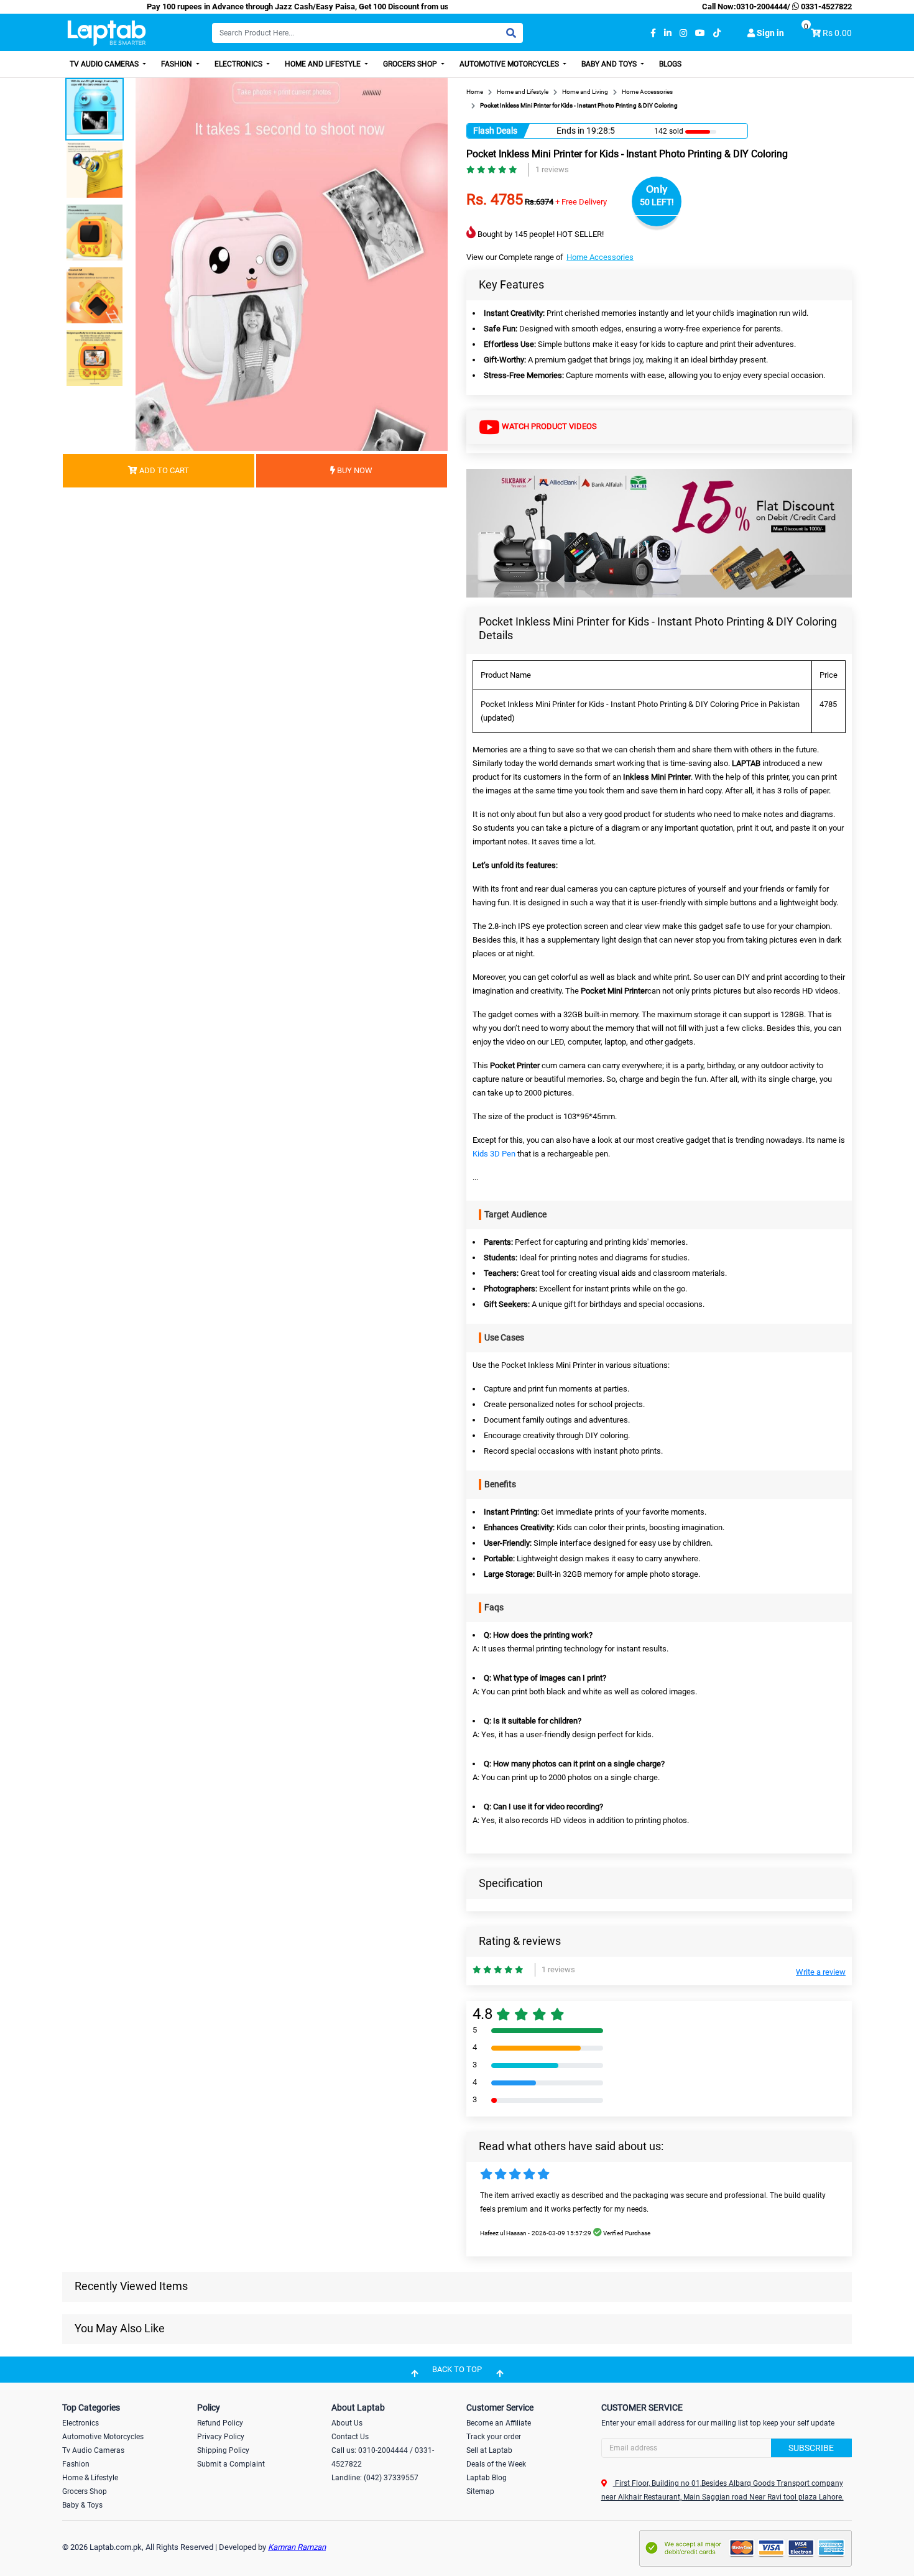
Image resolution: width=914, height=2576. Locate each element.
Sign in (769, 33)
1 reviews (552, 169)
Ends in (570, 131)
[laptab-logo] (107, 33)
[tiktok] (717, 33)
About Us (347, 2423)
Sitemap (480, 2491)
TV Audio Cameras (105, 64)
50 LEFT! (657, 202)
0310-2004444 (762, 7)
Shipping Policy (223, 2450)
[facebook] (653, 33)
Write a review (821, 1972)
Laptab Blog (487, 2478)
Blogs (670, 64)
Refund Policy (220, 2423)
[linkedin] (668, 33)
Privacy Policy (221, 2437)
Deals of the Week (496, 2464)
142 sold (669, 131)
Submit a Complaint (231, 2464)
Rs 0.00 (837, 33)
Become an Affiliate (499, 2423)
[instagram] (683, 33)
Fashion (178, 64)
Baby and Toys (610, 64)
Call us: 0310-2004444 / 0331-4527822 (383, 2457)
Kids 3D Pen (494, 1154)
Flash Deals (495, 131)
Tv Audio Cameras (93, 2450)
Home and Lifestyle (324, 64)
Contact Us (350, 2437)
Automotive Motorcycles (510, 64)
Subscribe (811, 2448)
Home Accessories (600, 257)
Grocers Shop (411, 64)
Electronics (239, 64)
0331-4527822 (825, 7)
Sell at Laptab (489, 2450)
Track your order (494, 2437)
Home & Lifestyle (90, 2478)
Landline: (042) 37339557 (375, 2478)
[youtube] (700, 33)
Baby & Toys (82, 2505)
